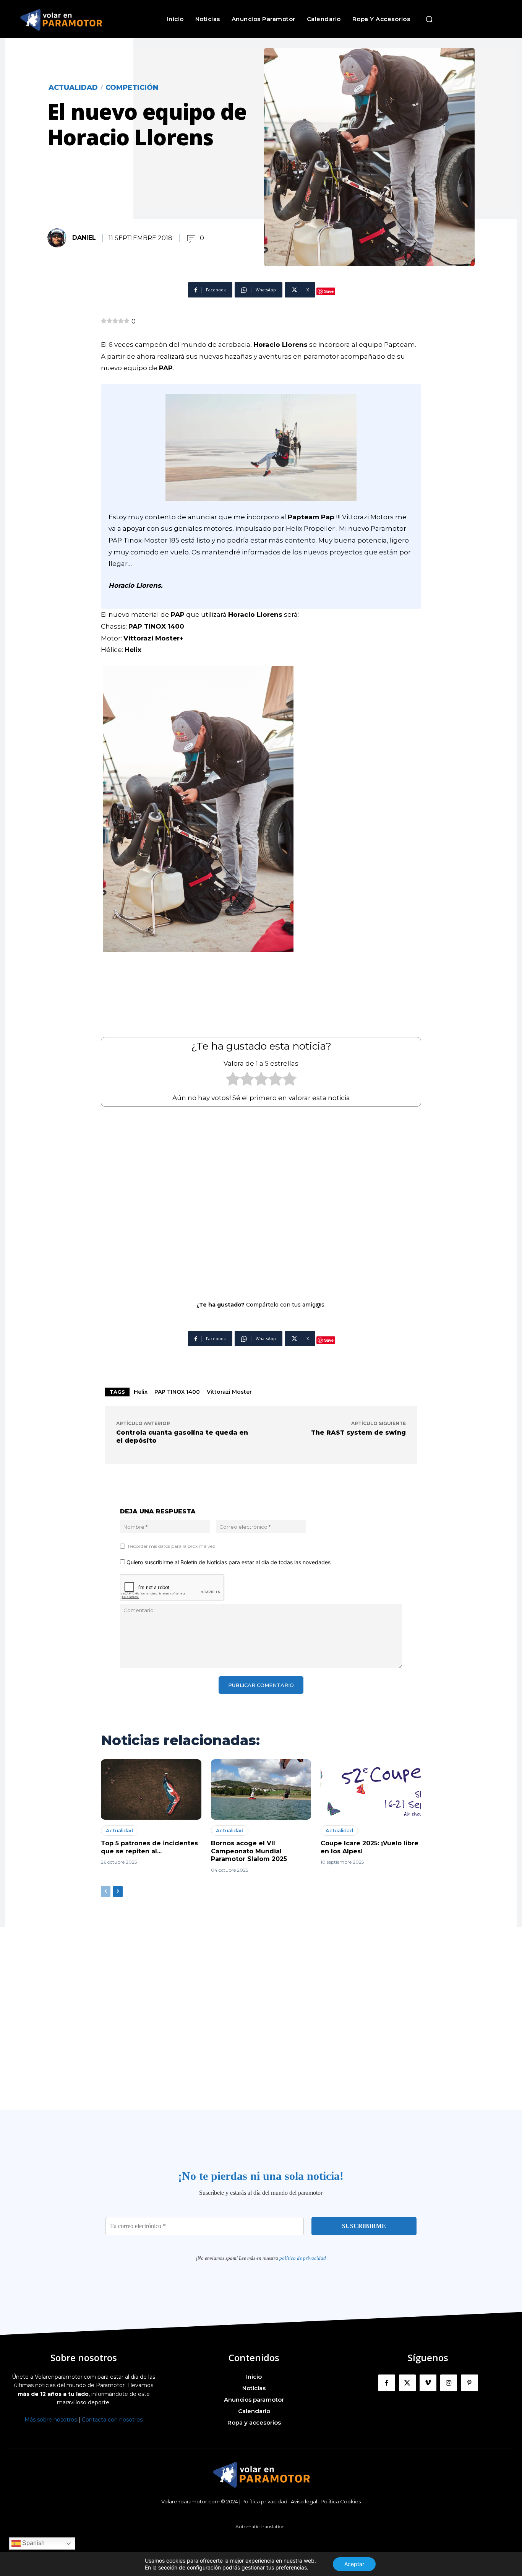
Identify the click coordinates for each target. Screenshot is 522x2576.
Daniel (84, 238)
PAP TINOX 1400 (177, 1392)
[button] (429, 19)
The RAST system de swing (358, 1433)
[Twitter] (407, 2383)
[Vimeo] (428, 2383)
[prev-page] (106, 1892)
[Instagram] (449, 2383)
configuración (204, 2567)
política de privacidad (303, 2258)
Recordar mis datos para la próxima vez (172, 1546)
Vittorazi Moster (229, 1392)
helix (141, 1392)
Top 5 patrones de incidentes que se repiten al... (149, 1847)
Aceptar (354, 2564)
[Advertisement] (261, 1198)
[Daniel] (59, 238)
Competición (132, 88)
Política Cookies (341, 2501)
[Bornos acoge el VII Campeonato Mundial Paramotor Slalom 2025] (261, 1789)
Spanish (33, 2543)
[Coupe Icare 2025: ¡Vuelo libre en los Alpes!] (371, 1789)
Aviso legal (304, 2501)
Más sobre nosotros (51, 2420)
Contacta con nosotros (112, 2420)
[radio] (233, 1081)
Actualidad (73, 88)
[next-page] (118, 1892)
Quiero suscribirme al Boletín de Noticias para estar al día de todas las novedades (228, 1562)
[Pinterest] (469, 2383)
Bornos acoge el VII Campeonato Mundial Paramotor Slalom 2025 (249, 1851)
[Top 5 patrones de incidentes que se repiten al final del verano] (151, 1789)
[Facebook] (387, 2383)
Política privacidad (264, 2501)
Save (329, 291)
